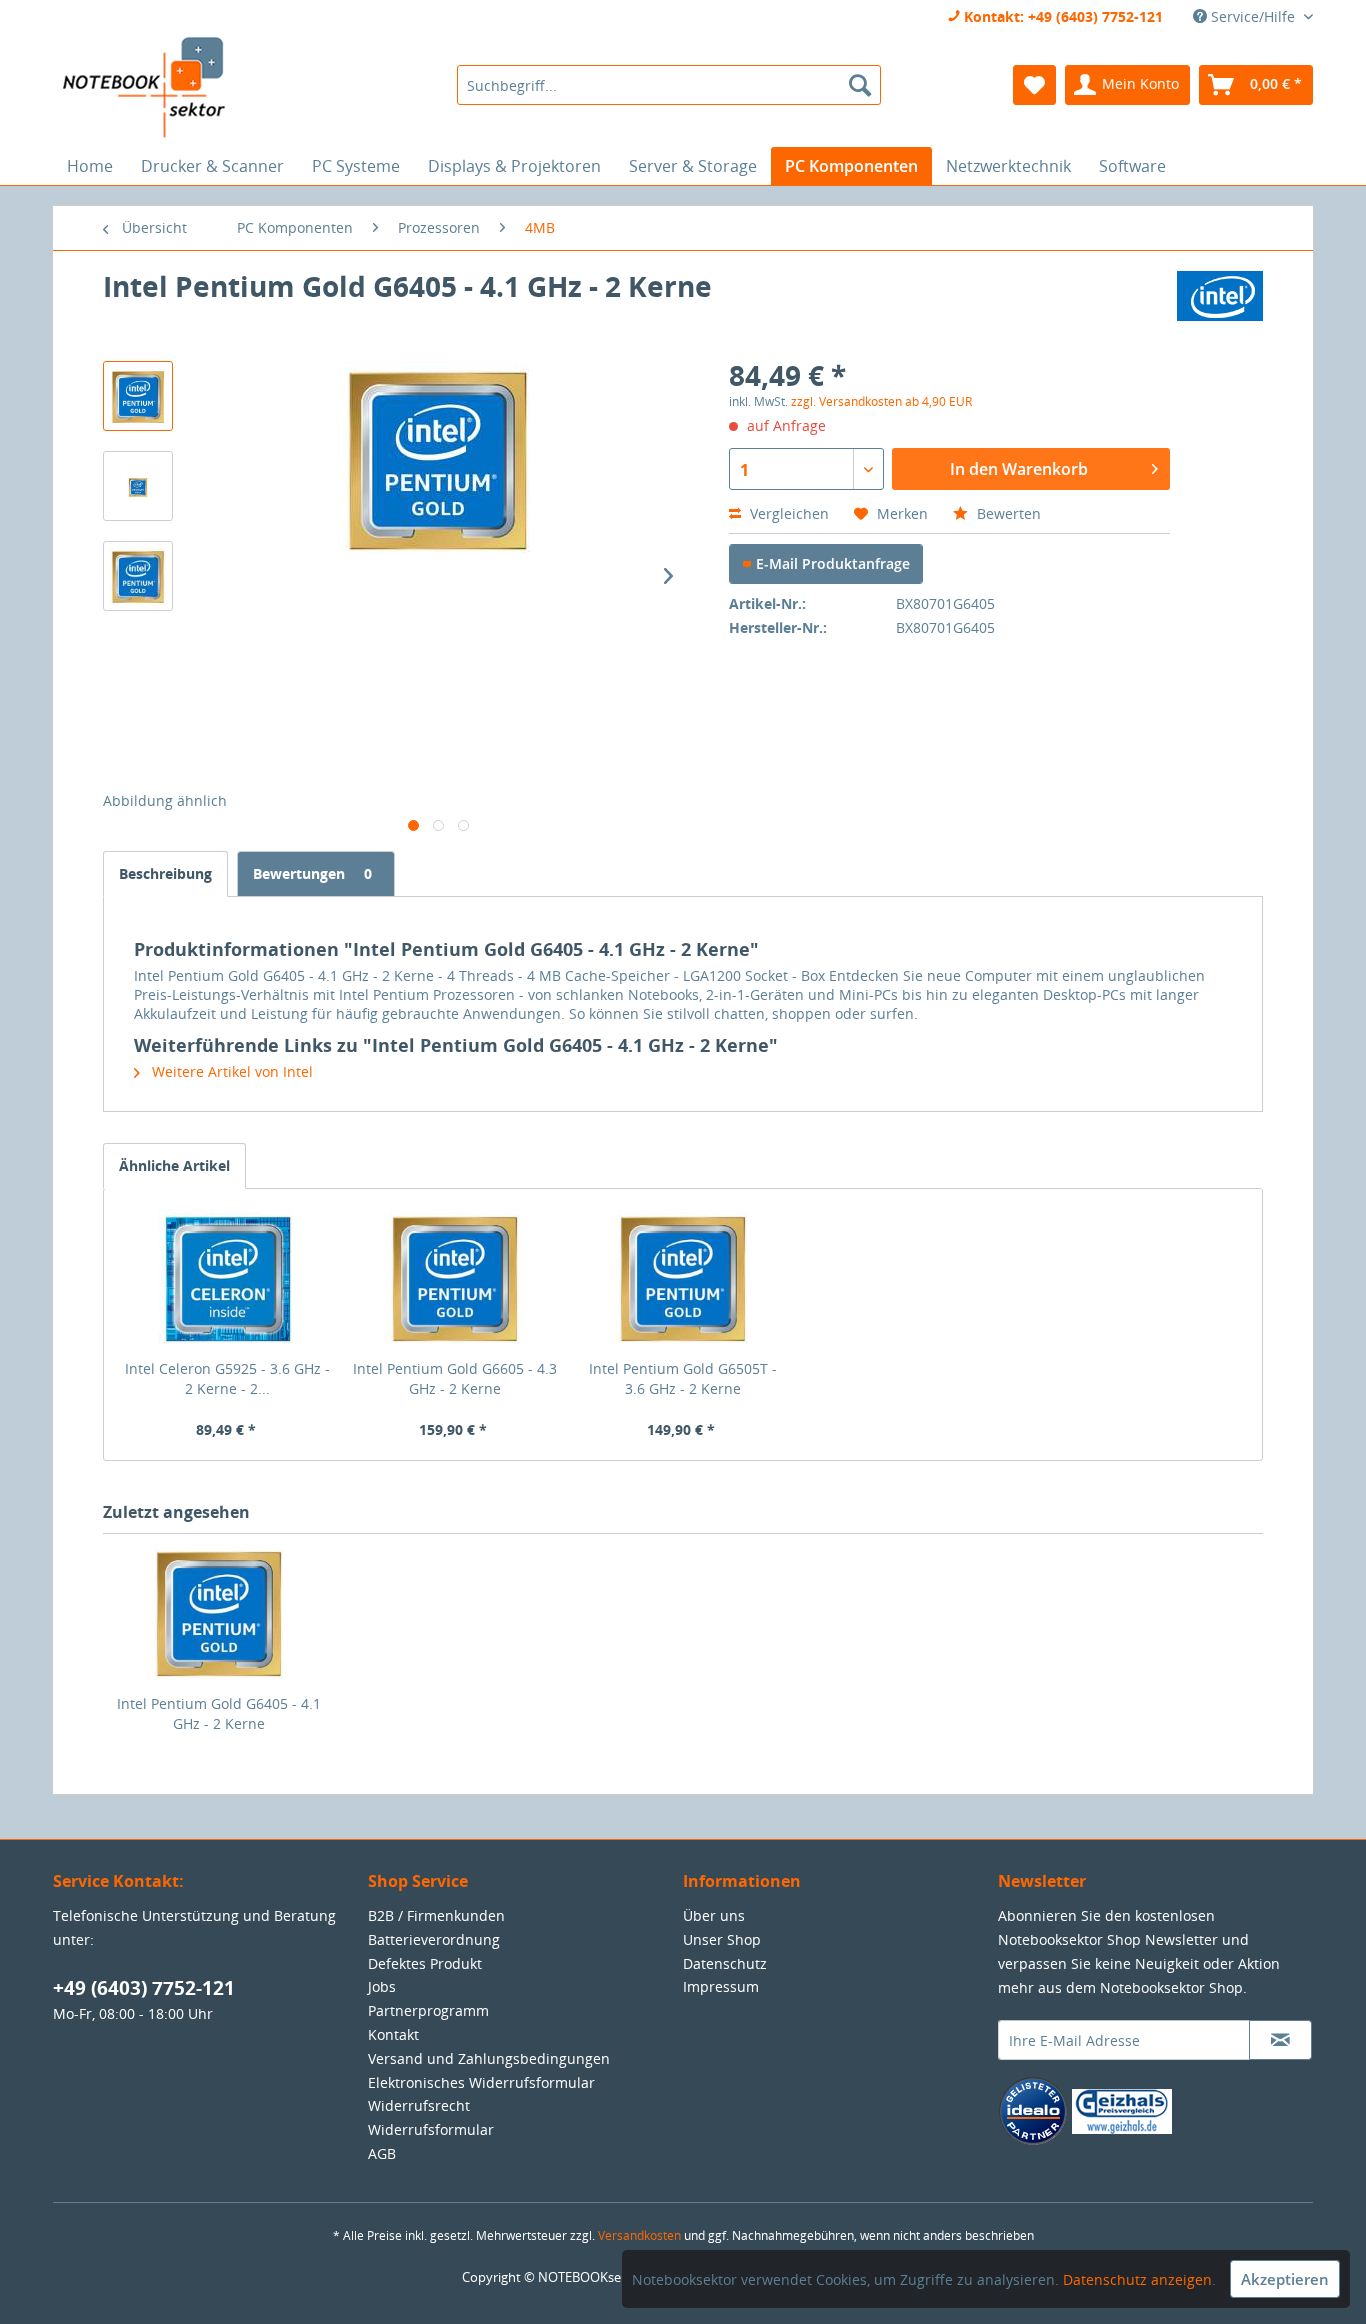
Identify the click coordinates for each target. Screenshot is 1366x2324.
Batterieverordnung (434, 1939)
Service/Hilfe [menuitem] (1253, 16)
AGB (382, 2153)
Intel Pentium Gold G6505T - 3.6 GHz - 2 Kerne (683, 1378)
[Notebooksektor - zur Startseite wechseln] (144, 88)
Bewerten (1007, 513)
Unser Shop (722, 1939)
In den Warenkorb (1019, 469)
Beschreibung (165, 873)
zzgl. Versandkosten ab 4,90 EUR (881, 401)
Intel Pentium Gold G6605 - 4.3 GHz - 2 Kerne (455, 1378)
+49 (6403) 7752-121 (144, 1988)
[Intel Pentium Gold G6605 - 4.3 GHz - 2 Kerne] (456, 1279)
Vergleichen (787, 513)
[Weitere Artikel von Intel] (1220, 306)
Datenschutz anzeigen (1137, 2279)
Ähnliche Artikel (174, 1165)
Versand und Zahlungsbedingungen (489, 2058)
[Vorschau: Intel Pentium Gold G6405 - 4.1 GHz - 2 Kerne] (138, 396)
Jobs (382, 1986)
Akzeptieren (1285, 2279)
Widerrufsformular (431, 2129)
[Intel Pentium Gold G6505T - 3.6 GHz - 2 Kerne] (683, 1279)
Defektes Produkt (425, 1963)
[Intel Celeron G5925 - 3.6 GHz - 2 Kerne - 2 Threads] (228, 1279)
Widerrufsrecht (419, 2105)
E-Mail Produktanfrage (831, 563)
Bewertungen (312, 873)
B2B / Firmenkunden (436, 1915)
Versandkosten (639, 2235)
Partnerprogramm (428, 2010)
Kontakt (393, 2034)
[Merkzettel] (1034, 85)
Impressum (721, 1986)
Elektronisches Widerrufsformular (481, 2082)
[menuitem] (668, 85)
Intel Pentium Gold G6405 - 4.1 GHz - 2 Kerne (219, 1713)
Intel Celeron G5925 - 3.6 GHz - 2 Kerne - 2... (227, 1378)
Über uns (714, 1915)
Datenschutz (725, 1963)
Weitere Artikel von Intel (230, 1071)
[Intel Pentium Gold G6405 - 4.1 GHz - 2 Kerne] (219, 1614)
